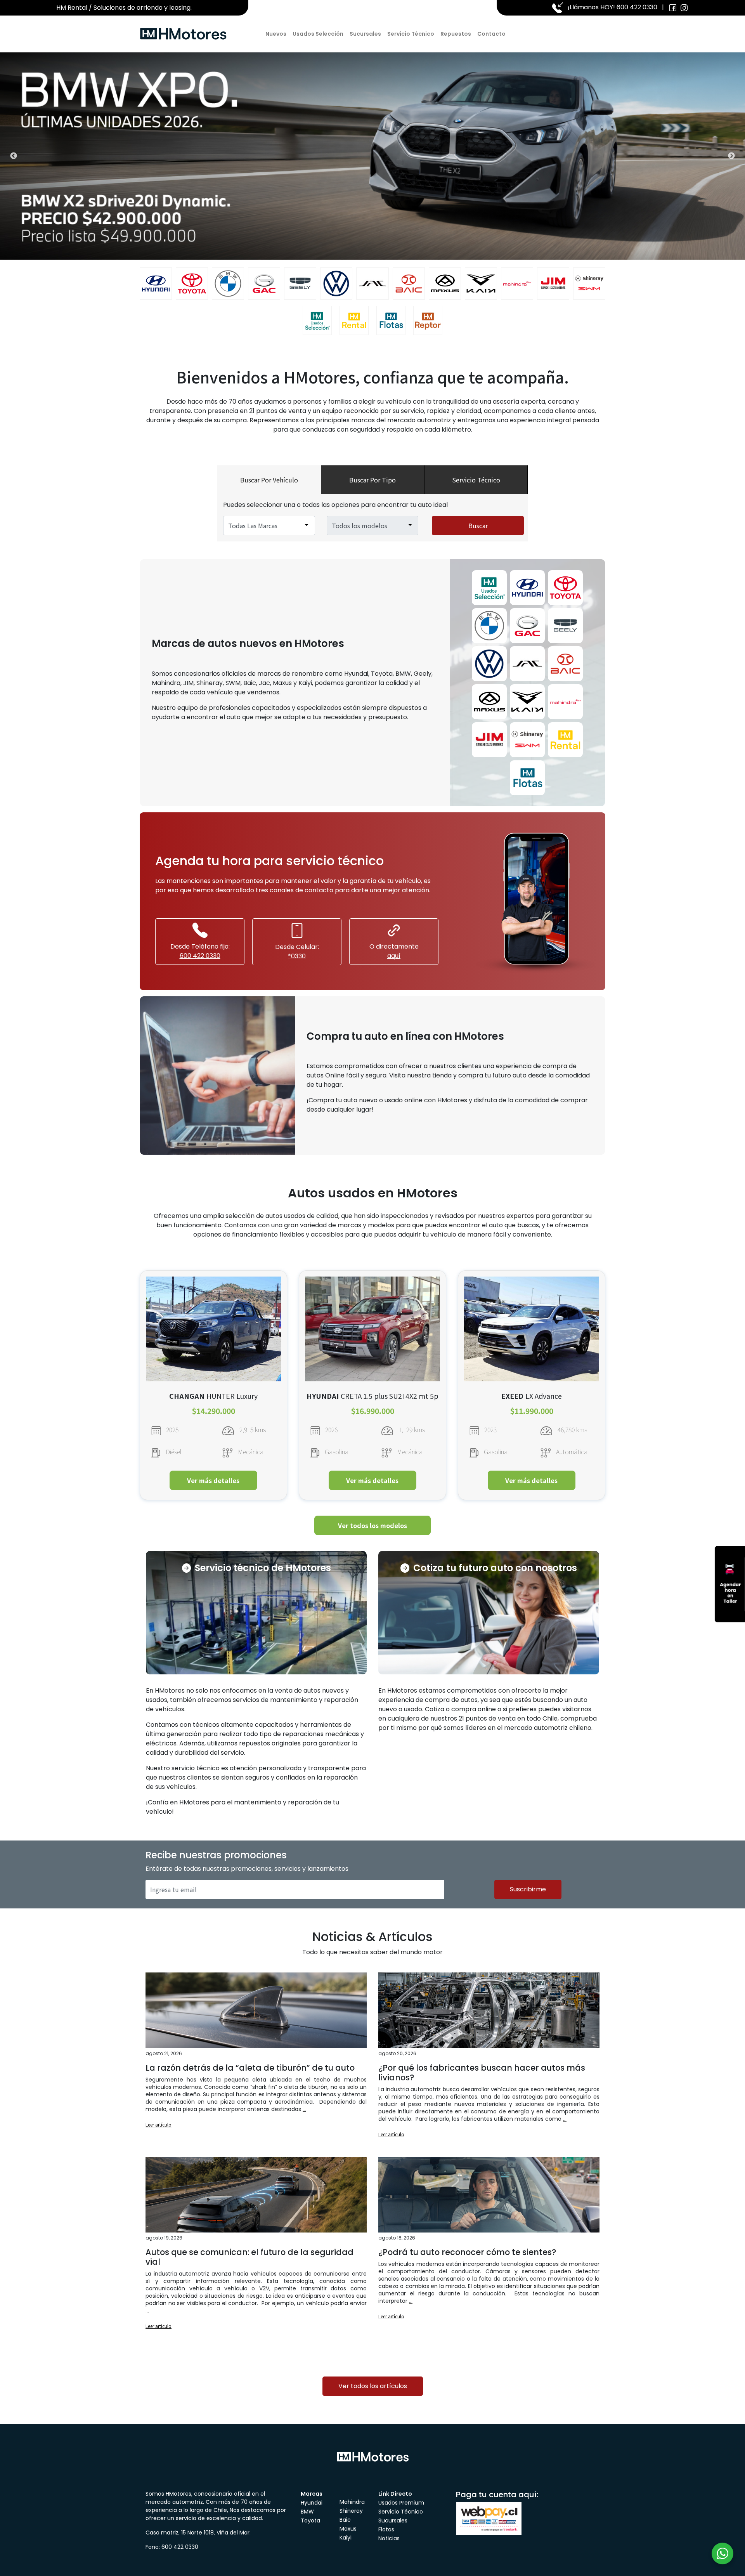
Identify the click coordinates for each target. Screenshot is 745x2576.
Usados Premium (401, 2503)
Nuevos (276, 34)
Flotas (386, 2529)
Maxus (348, 2529)
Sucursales (365, 34)
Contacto (491, 34)
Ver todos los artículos (373, 2386)
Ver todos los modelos (372, 1525)
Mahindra (352, 2502)
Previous (14, 156)
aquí (394, 956)
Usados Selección (318, 34)
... (304, 2109)
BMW (307, 2512)
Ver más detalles (213, 1480)
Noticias (389, 2538)
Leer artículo (159, 2124)
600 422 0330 (637, 7)
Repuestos (456, 34)
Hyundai (312, 2503)
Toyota (310, 2520)
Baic (345, 2520)
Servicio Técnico (411, 34)
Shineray (351, 2511)
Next (731, 156)
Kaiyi (346, 2538)
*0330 (297, 956)
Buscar (478, 526)
